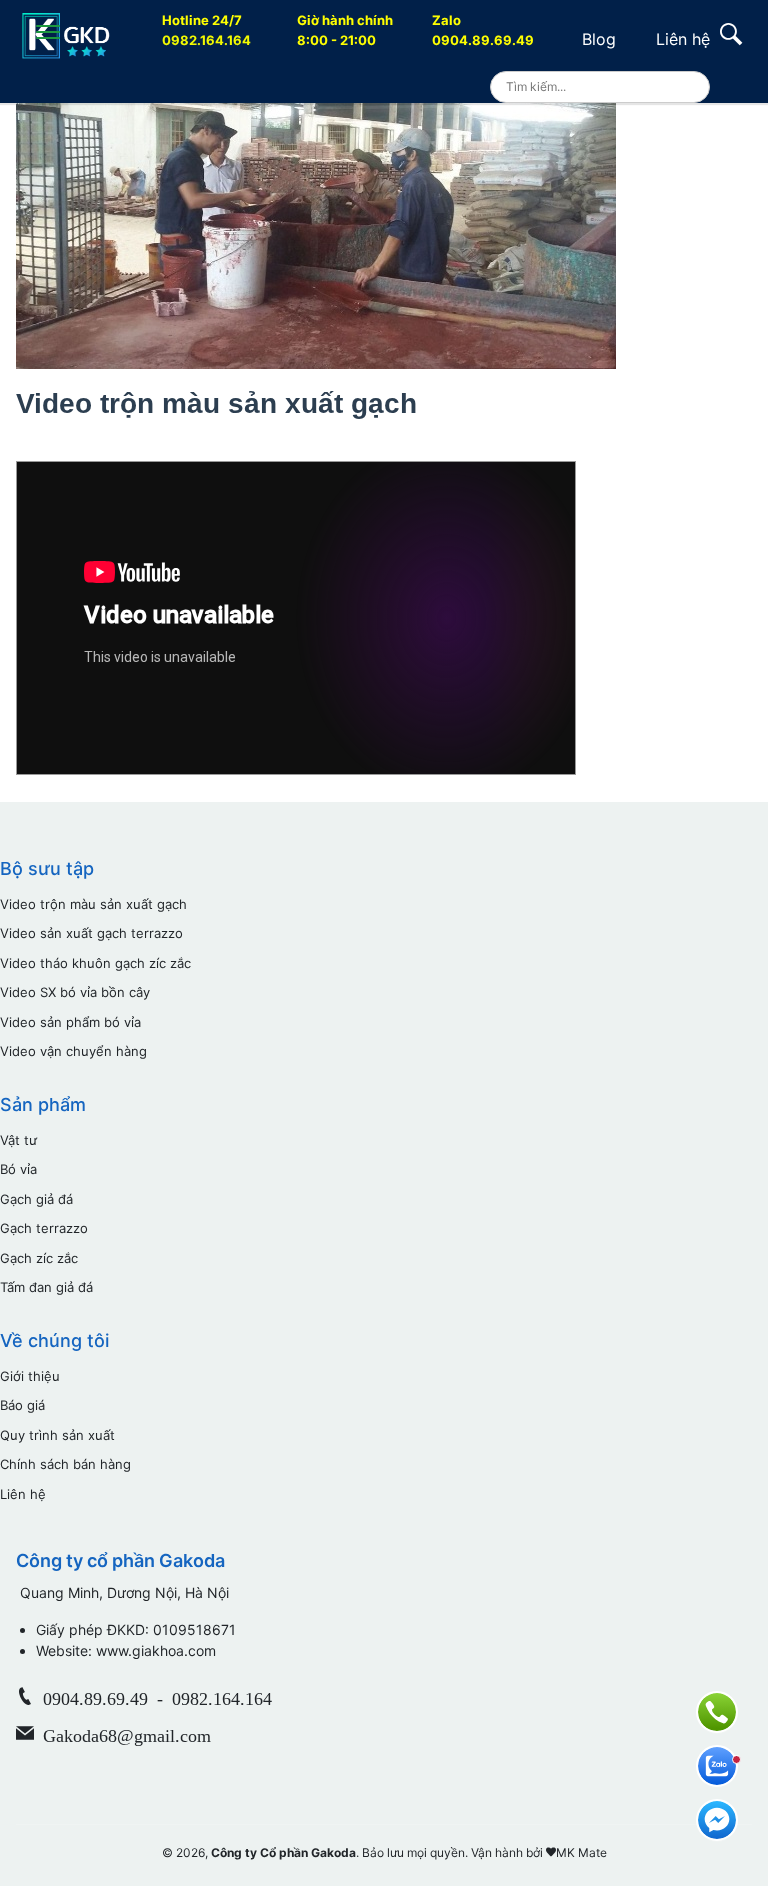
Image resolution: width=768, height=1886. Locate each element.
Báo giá (22, 1405)
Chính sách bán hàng (65, 1464)
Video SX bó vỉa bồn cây (75, 992)
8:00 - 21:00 (345, 30)
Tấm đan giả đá (46, 1287)
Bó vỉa (18, 1169)
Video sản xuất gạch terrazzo (91, 933)
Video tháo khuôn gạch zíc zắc (95, 963)
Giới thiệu (30, 1376)
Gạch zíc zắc (39, 1258)
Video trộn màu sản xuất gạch (93, 904)
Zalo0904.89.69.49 (483, 30)
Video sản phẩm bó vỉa (70, 1022)
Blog (599, 39)
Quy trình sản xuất (57, 1435)
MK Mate (581, 1852)
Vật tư (18, 1140)
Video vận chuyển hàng (73, 1051)
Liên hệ (683, 39)
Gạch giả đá (36, 1199)
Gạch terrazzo (44, 1228)
